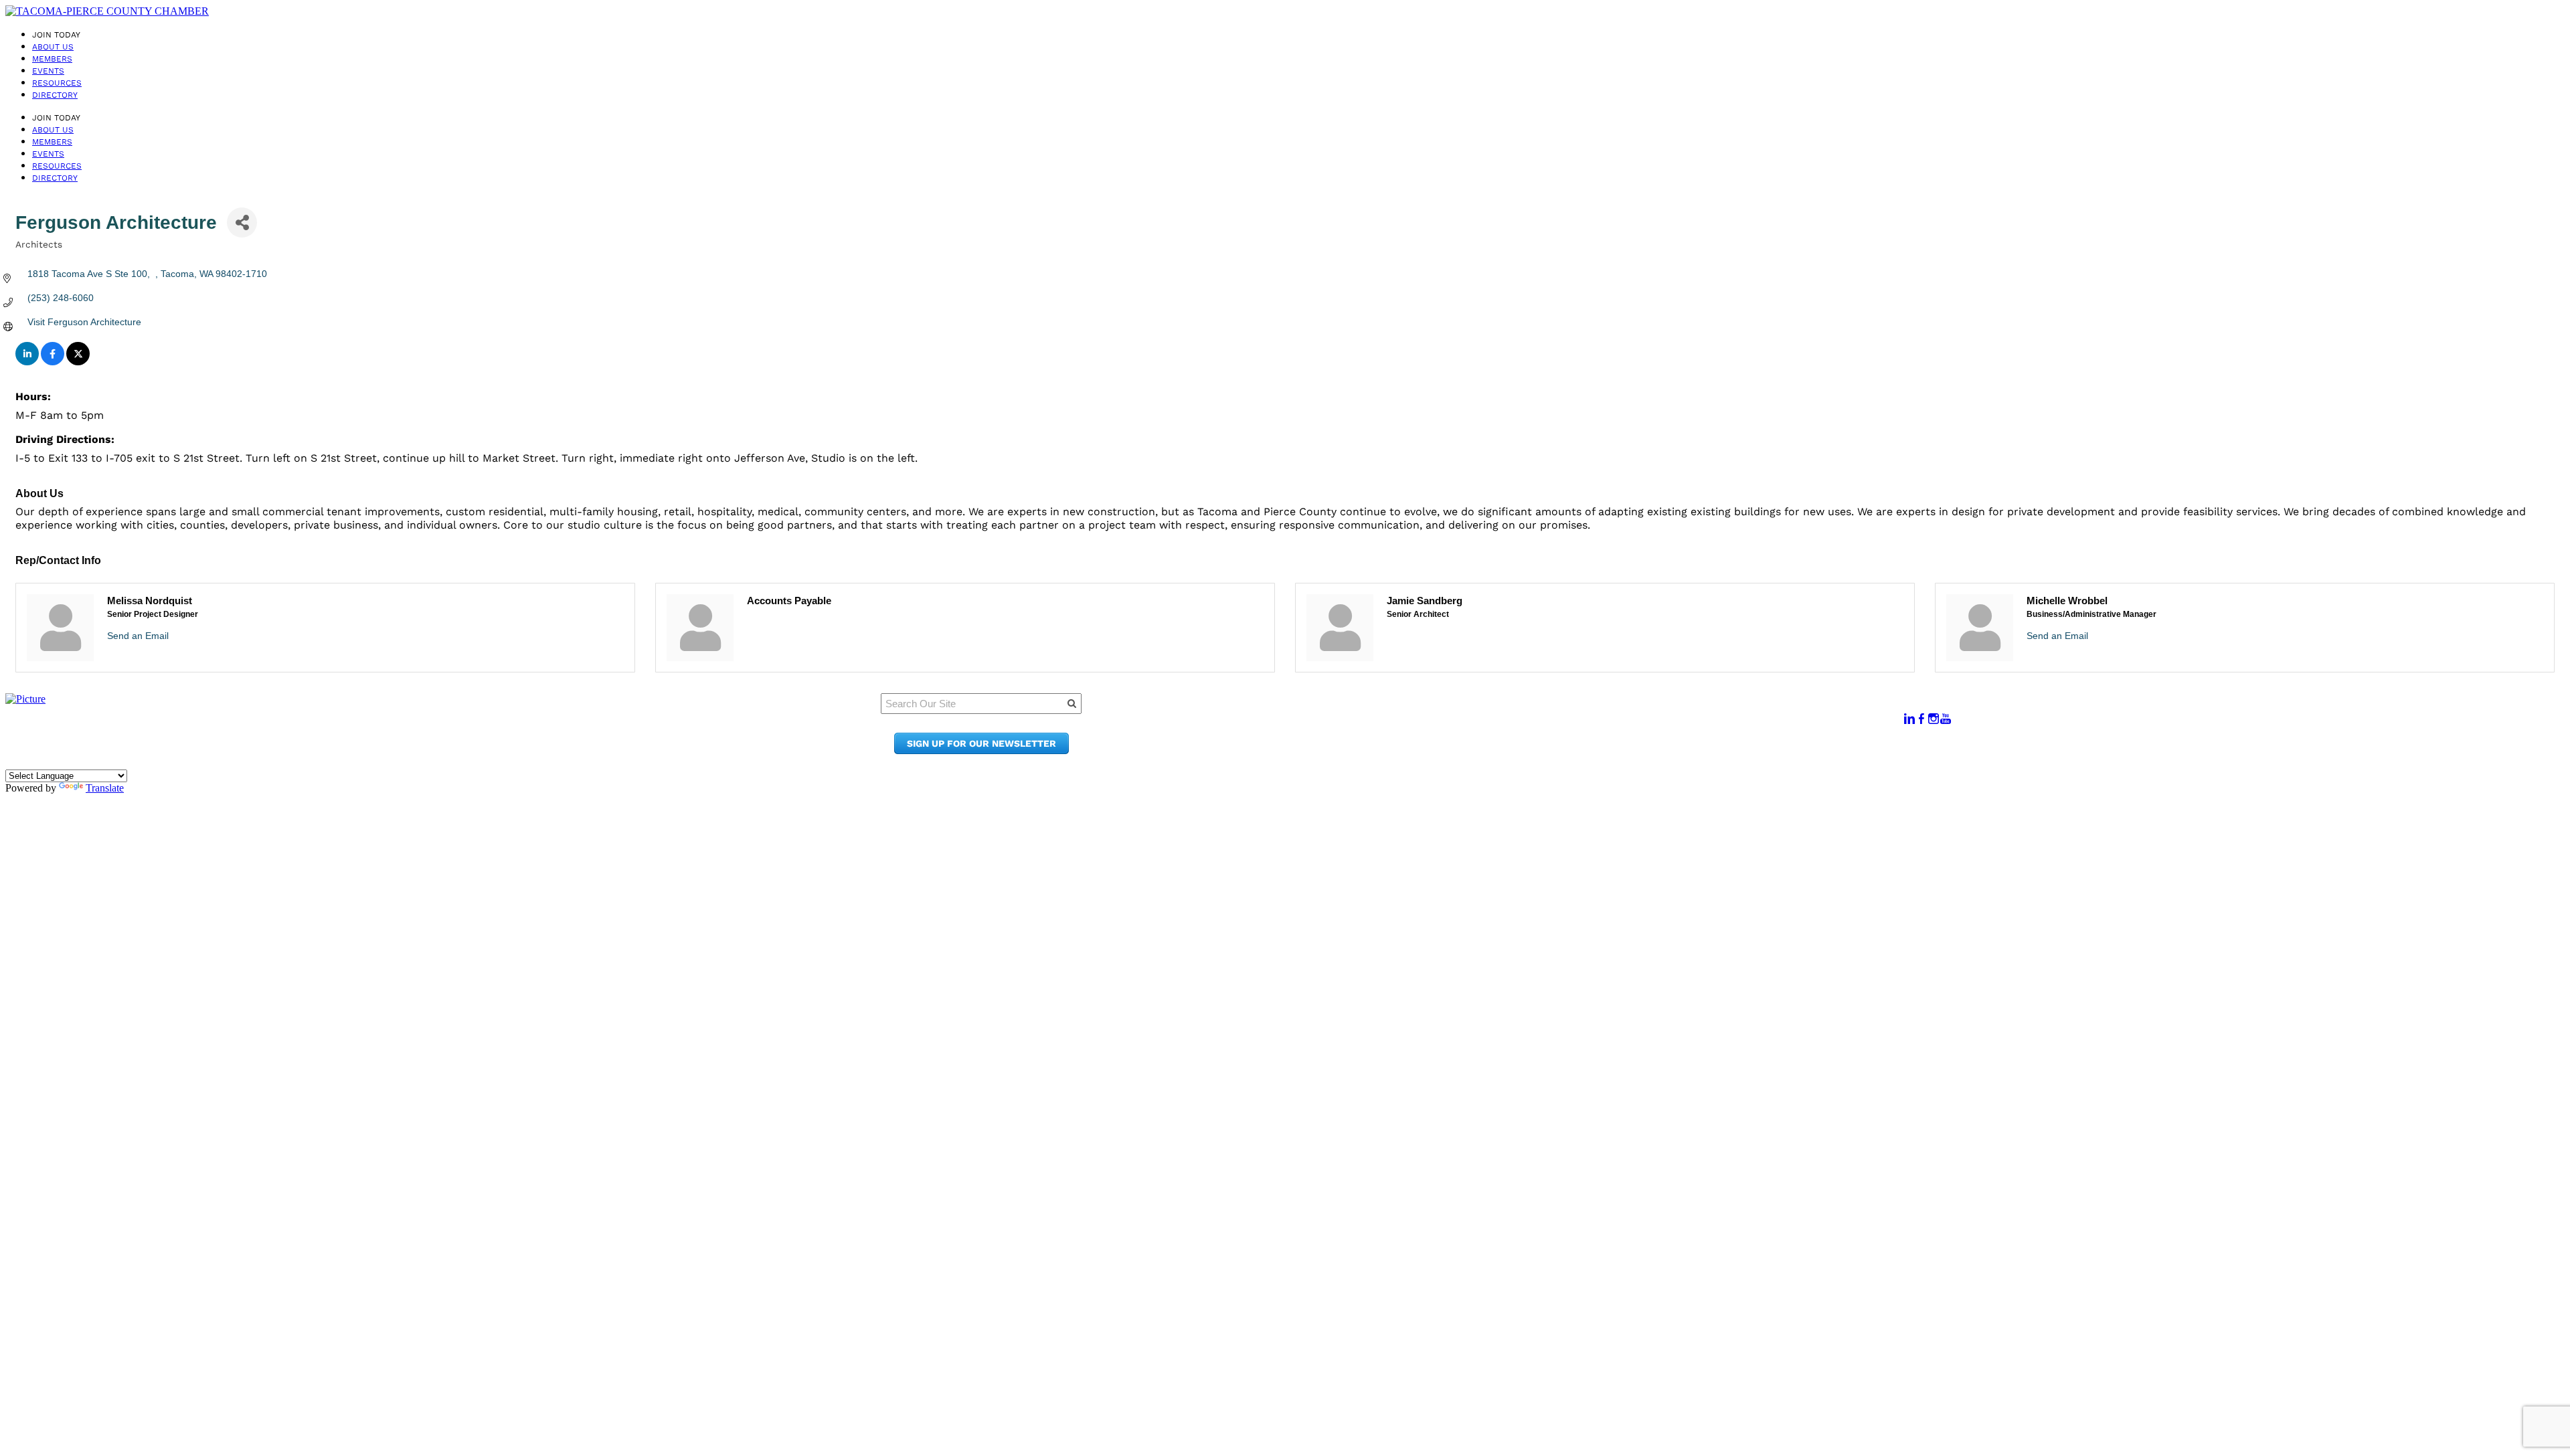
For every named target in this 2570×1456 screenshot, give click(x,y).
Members (52, 59)
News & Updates (1541, 725)
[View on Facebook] (53, 362)
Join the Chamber (1546, 750)
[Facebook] (1921, 719)
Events (48, 71)
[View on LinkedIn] (27, 362)
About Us (53, 47)
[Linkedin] (1909, 719)
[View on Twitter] (78, 362)
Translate (105, 788)
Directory (55, 95)
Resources (57, 83)
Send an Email (138, 636)
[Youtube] (1946, 719)
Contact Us (1528, 738)
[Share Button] (242, 222)
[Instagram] (1934, 719)
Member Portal (1538, 712)
